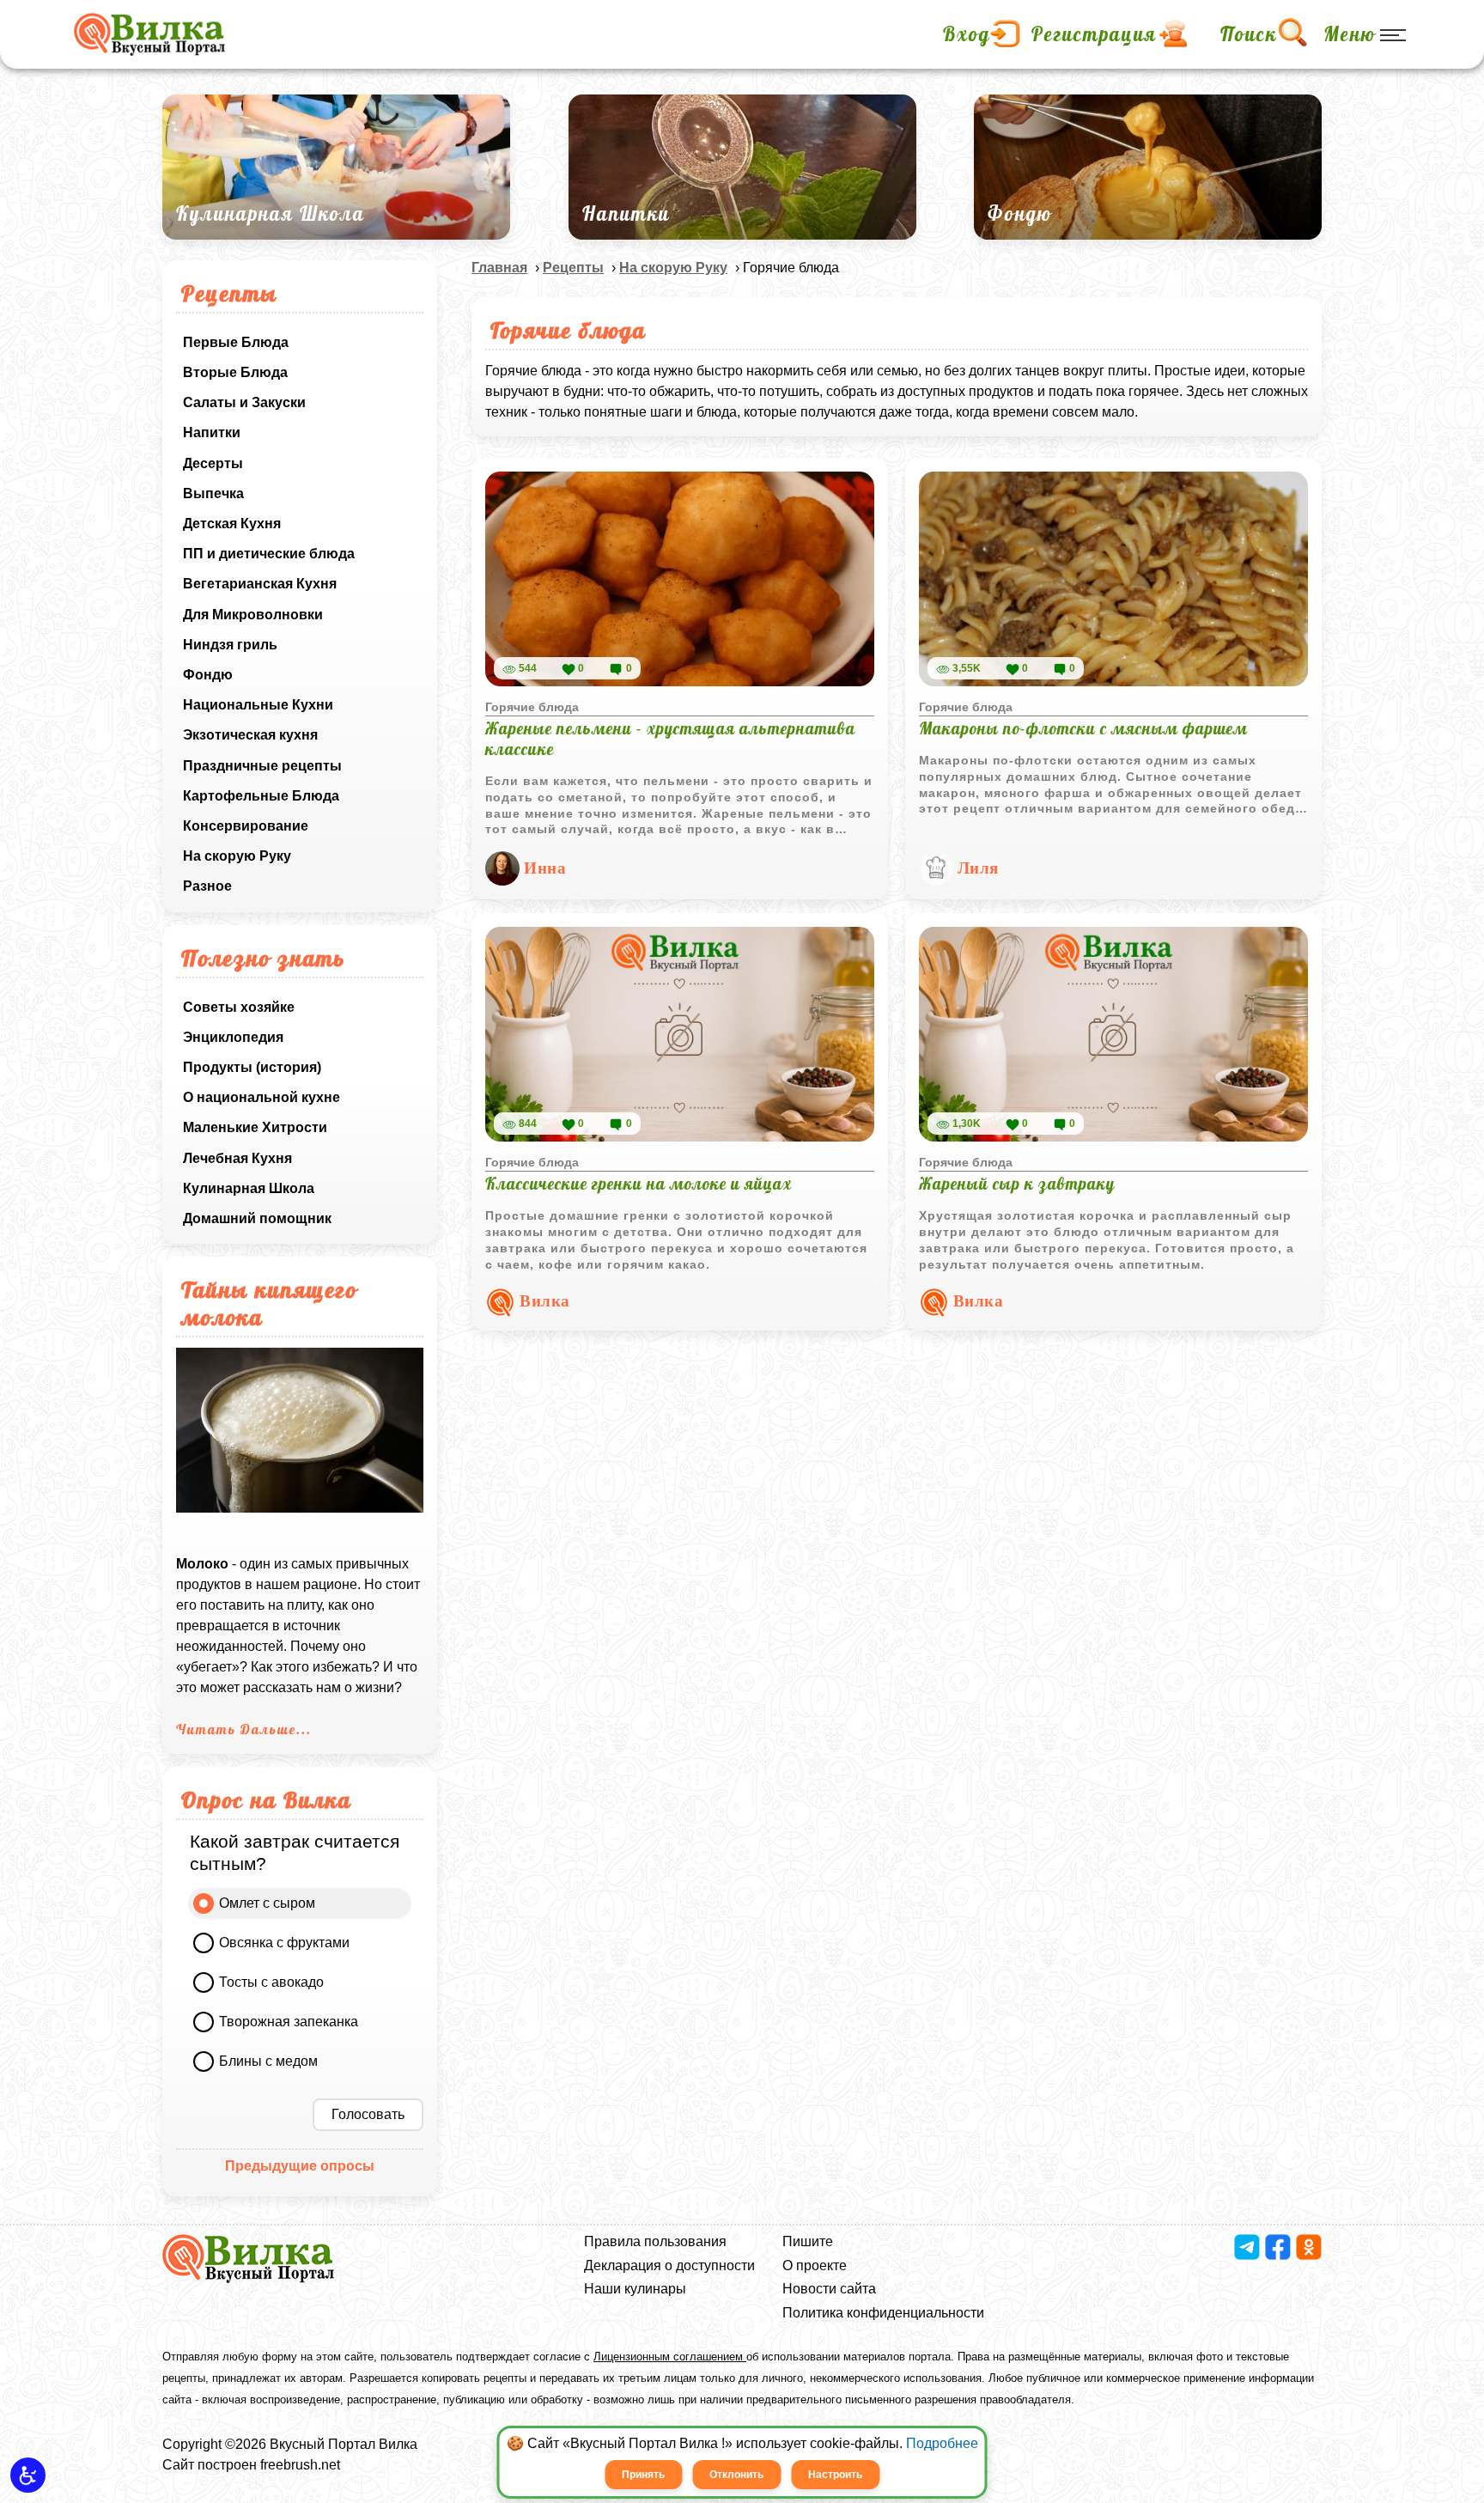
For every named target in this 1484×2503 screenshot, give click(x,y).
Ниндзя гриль (230, 645)
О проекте (815, 2265)
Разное (207, 886)
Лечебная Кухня (237, 1158)
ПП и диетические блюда (269, 554)
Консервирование (246, 826)
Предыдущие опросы (300, 2166)
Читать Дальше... (244, 1729)
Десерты (213, 463)
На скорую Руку (237, 856)
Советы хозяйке (239, 1007)
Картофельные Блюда (261, 796)
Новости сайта (829, 2289)
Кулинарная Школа (249, 1188)
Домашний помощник (257, 1218)
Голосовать (368, 2114)
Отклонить (736, 2475)
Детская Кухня (232, 524)
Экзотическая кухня (250, 735)
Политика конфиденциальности (883, 2313)
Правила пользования (655, 2241)
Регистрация (1094, 34)
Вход (967, 34)
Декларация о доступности (669, 2265)
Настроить (835, 2475)
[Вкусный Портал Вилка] (149, 34)
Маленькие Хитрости (255, 1127)
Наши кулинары (635, 2289)
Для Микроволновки (253, 615)
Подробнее (942, 2443)
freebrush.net (300, 2465)
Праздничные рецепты (262, 766)
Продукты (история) (252, 1067)
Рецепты (573, 268)
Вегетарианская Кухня (260, 584)
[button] (28, 2475)
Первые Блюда (236, 342)
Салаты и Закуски (244, 402)
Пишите (808, 2241)
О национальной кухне (262, 1097)
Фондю (208, 675)
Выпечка (213, 493)
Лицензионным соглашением (670, 2357)
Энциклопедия (233, 1037)
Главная (499, 268)
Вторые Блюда (235, 372)
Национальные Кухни (258, 705)
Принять (643, 2475)
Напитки (212, 432)
